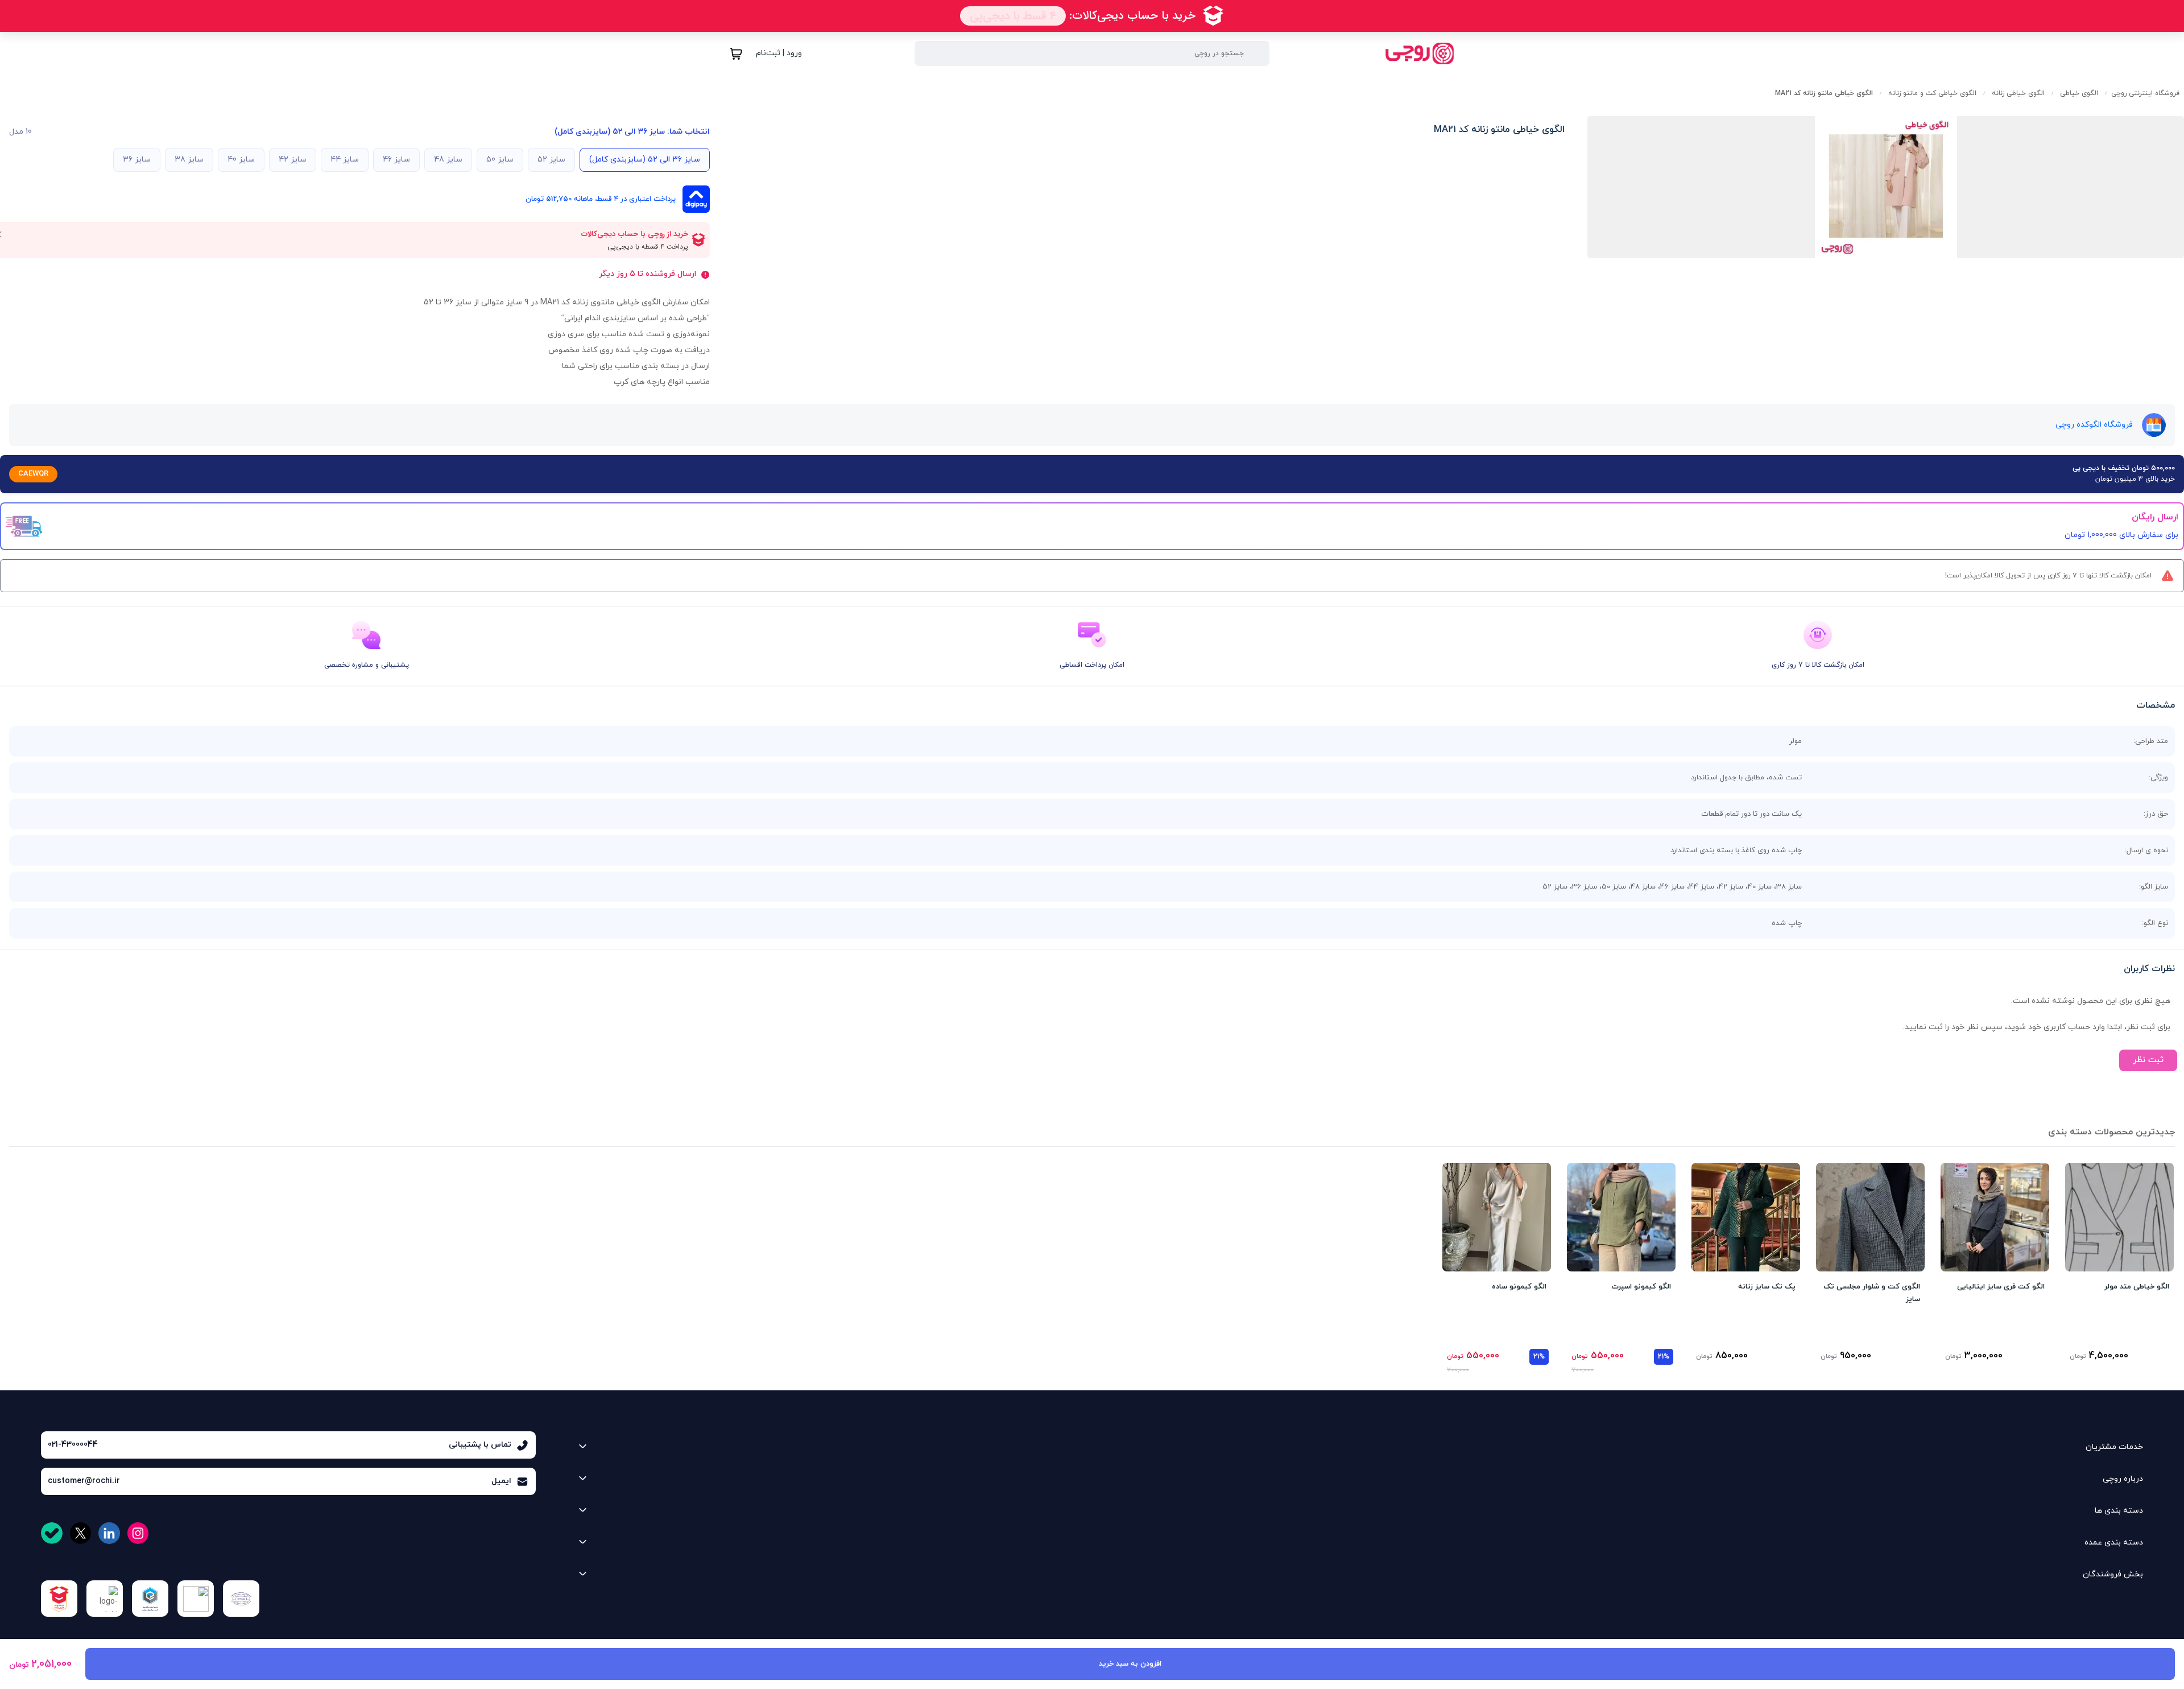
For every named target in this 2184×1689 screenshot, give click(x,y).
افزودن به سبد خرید (1130, 1664)
